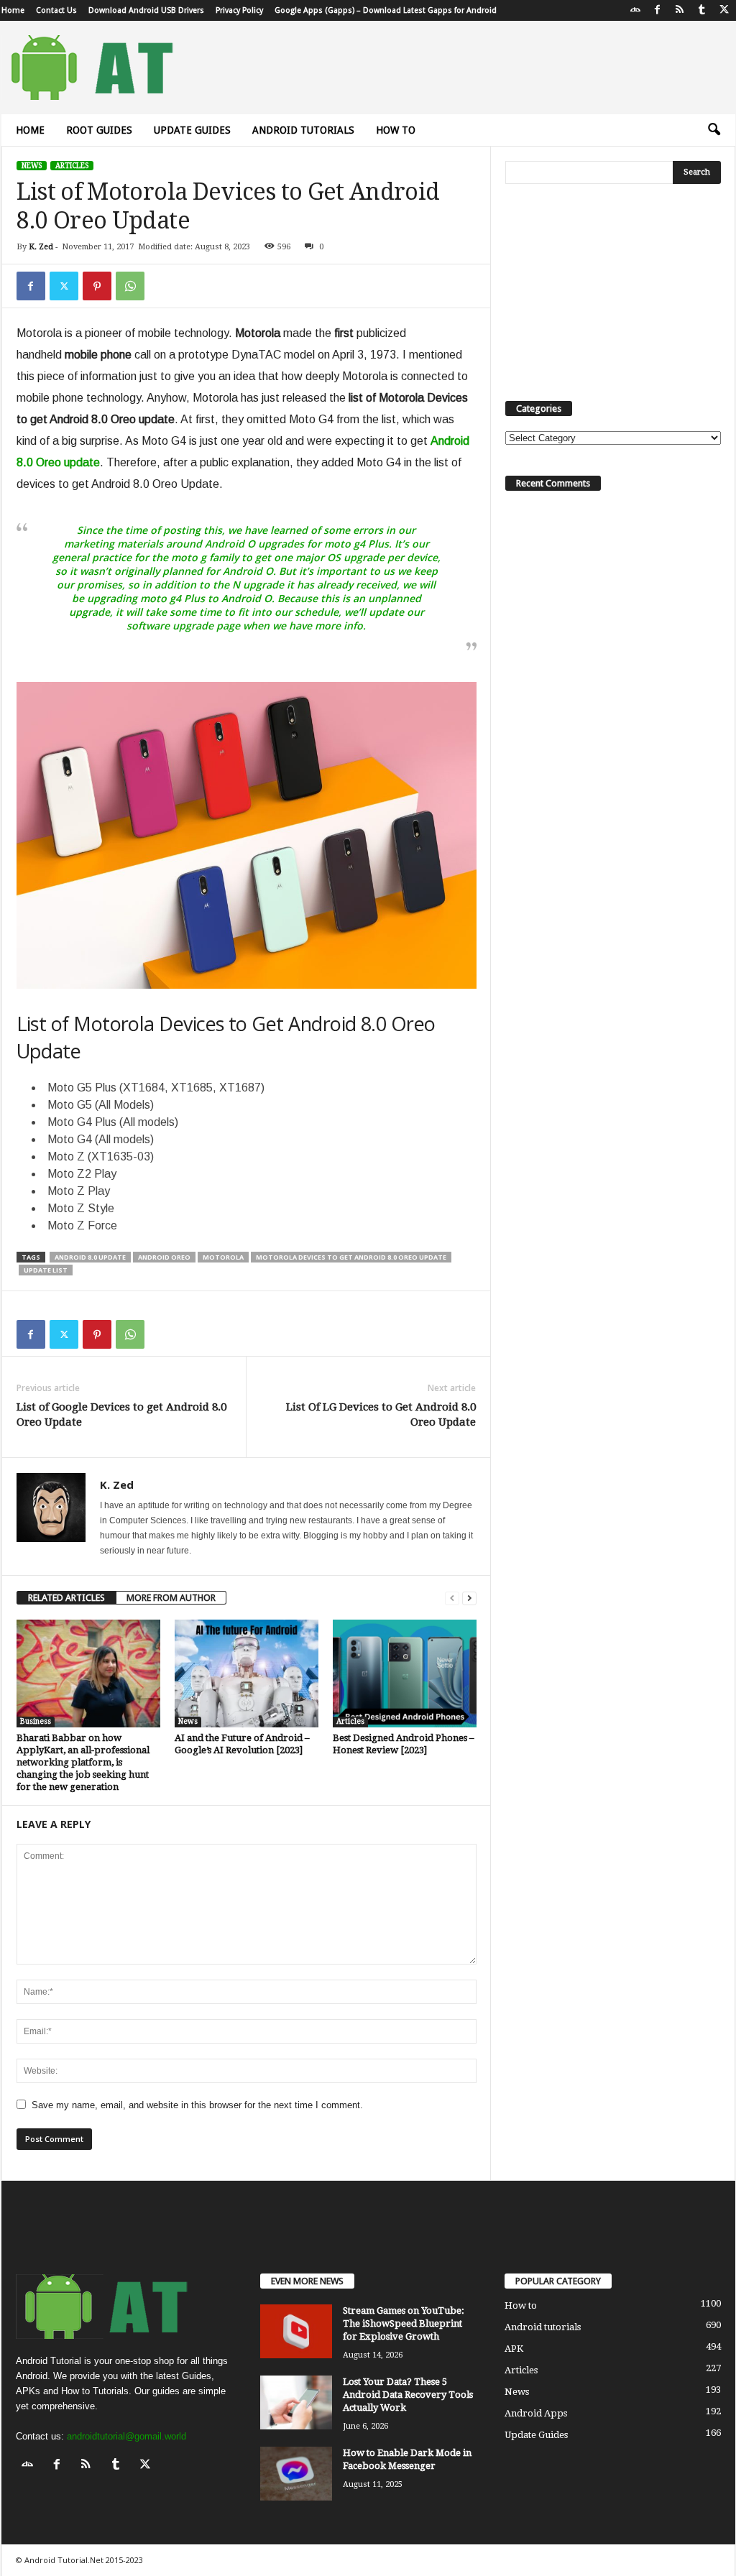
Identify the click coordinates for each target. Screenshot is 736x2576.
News (32, 166)
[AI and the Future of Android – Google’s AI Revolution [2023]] (247, 1674)
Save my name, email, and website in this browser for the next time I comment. (197, 2105)
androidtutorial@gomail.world (126, 2436)
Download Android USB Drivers (146, 10)
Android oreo (164, 1257)
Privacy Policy (239, 10)
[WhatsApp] (130, 286)
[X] (724, 10)
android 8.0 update (90, 1257)
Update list (46, 1270)
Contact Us (56, 10)
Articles (72, 166)
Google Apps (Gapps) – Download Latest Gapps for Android (386, 10)
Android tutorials (303, 130)
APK (514, 2349)
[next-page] (469, 1598)
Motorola (223, 1257)
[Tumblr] (702, 10)
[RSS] (680, 10)
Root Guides (99, 130)
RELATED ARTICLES (66, 1598)
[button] (714, 130)
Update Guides (192, 130)
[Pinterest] (97, 286)
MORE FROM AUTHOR (171, 1598)
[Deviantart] (635, 10)
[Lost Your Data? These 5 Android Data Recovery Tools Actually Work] (296, 2402)
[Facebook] (658, 10)
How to (396, 130)
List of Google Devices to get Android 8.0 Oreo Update (121, 1414)
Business (36, 1721)
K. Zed (41, 247)
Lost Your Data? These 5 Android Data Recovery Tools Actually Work (408, 2395)
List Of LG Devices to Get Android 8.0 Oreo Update (381, 1414)
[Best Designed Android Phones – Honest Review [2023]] (405, 1674)
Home (13, 10)
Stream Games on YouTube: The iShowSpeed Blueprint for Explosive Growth (404, 2323)
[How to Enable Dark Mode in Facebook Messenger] (296, 2474)
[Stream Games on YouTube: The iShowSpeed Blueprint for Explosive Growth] (296, 2331)
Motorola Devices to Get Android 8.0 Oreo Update (351, 1257)
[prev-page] (452, 1598)
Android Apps (536, 2413)
